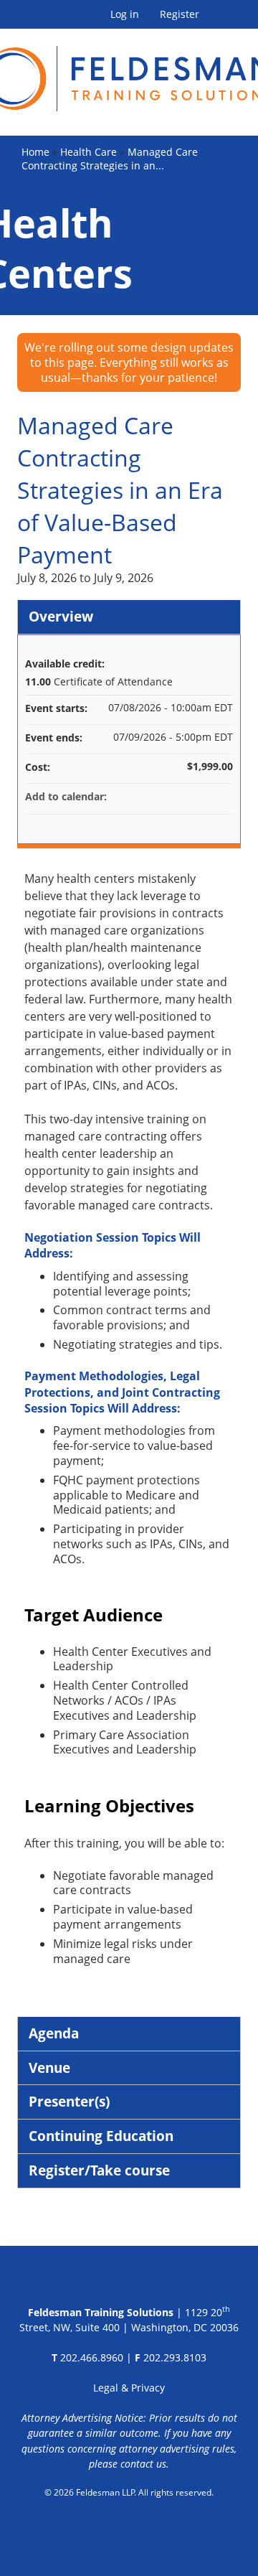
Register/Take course (99, 2170)
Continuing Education (101, 2136)
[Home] (129, 70)
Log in (125, 14)
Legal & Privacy (129, 2388)
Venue (49, 2067)
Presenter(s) (69, 2101)
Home (35, 152)
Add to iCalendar (203, 796)
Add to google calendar (166, 797)
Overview (61, 616)
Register (180, 14)
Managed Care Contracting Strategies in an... (110, 159)
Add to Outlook (221, 797)
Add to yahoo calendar (184, 797)
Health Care (89, 152)
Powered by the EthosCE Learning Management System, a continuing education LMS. (129, 2529)
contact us (143, 2464)
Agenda (54, 2033)
